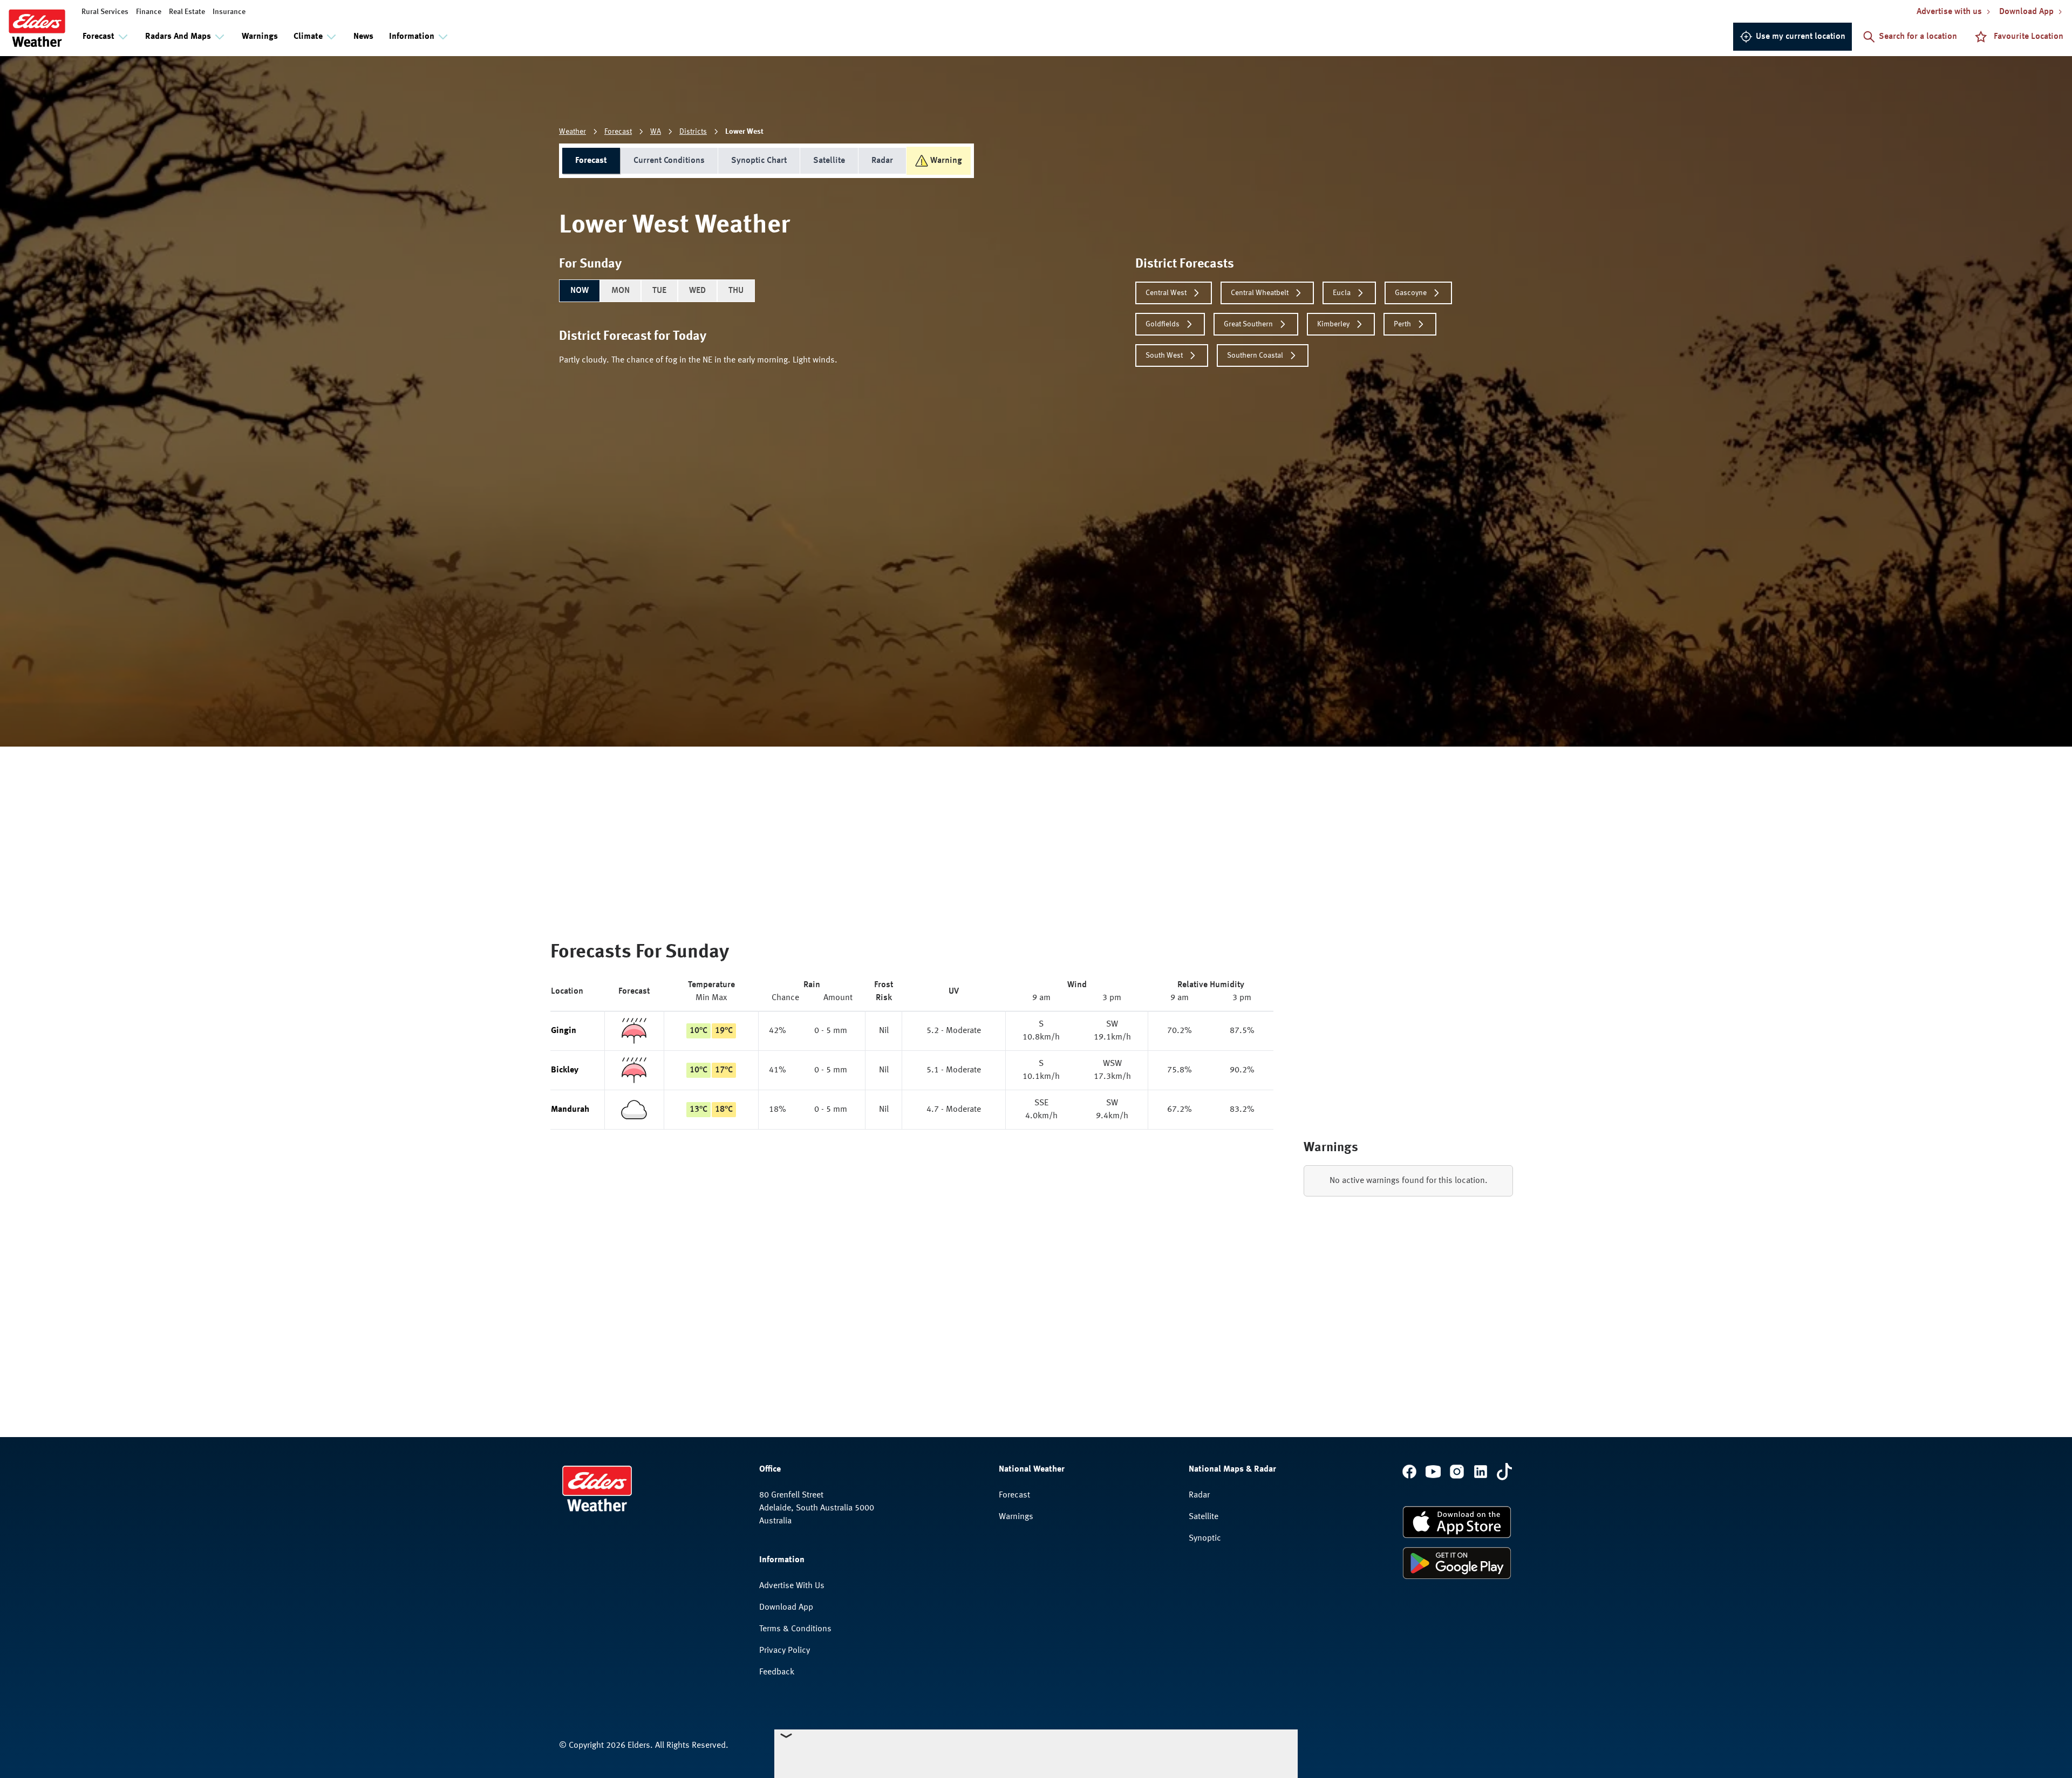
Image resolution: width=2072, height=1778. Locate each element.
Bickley (565, 1070)
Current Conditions (669, 161)
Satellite (829, 161)
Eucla (1342, 293)
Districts (693, 132)
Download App (786, 1608)
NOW (580, 291)
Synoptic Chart (759, 161)
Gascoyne (1411, 293)
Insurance (229, 12)
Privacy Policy (785, 1651)
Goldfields (1163, 324)
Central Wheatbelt (1260, 293)
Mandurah (570, 1110)
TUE (659, 291)
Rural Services (105, 12)
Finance (149, 12)
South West (1164, 355)
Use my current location (1801, 37)
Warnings (260, 37)
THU (736, 291)
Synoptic (1205, 1538)
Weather (572, 132)
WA (656, 132)
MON (621, 291)
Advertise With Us (792, 1586)
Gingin (564, 1031)
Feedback (777, 1672)
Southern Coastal (1255, 355)
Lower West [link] (744, 132)
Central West (1166, 293)
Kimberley (1333, 324)
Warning (946, 161)
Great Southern (1248, 324)
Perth (1402, 324)
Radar (882, 161)
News (363, 37)
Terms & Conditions (795, 1629)
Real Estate (187, 12)
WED (697, 291)
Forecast (618, 132)
